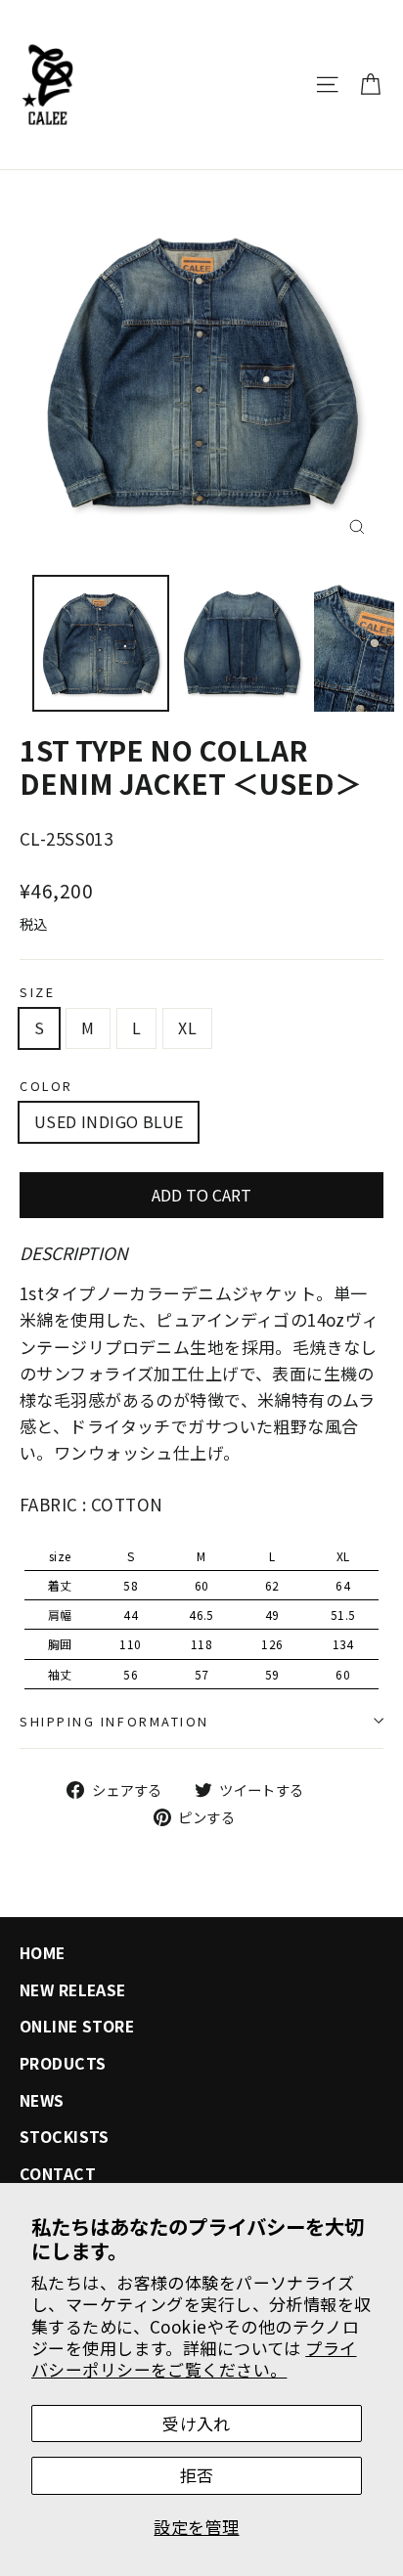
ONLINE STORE (77, 2026)
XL (187, 1027)
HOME (43, 1953)
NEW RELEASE (73, 1990)
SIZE (37, 992)
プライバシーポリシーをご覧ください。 (194, 2358)
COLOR (46, 1086)
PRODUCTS (63, 2063)
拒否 (197, 2475)
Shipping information (114, 1721)
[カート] (370, 85)
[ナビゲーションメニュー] (327, 85)
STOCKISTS (65, 2137)
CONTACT (58, 2174)
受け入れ (197, 2423)
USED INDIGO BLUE (109, 1121)
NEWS (42, 2100)
